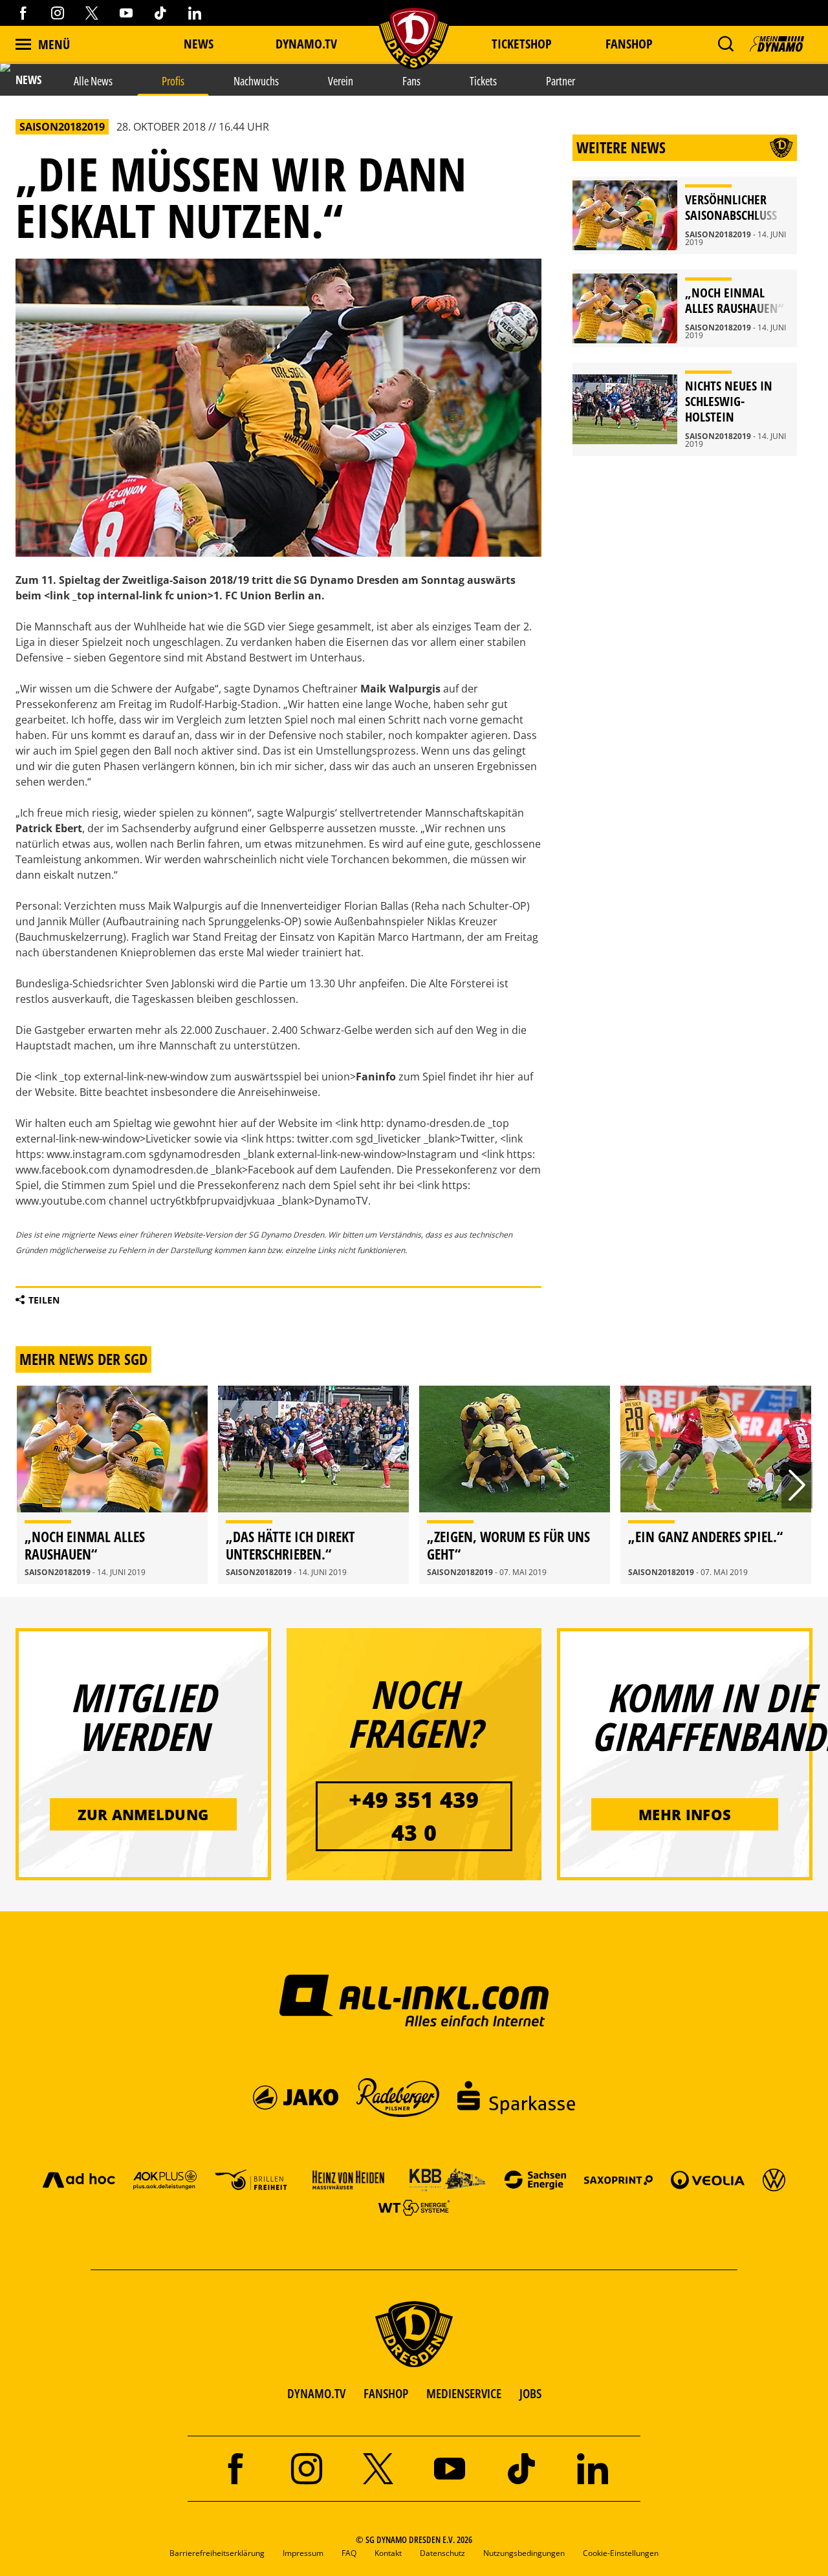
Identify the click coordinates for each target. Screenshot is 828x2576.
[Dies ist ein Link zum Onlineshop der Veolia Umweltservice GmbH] (708, 2179)
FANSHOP (386, 2393)
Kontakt (388, 2553)
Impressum (303, 2553)
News (199, 44)
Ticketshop (522, 44)
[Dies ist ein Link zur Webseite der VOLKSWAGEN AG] (774, 2179)
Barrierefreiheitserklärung (217, 2553)
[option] (112, 1485)
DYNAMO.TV (306, 44)
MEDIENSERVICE (464, 2393)
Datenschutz (442, 2553)
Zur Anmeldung (143, 1814)
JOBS (530, 2393)
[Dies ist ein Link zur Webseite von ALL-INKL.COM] (414, 2000)
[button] (725, 44)
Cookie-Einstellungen (621, 2553)
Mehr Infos (685, 1814)
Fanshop (629, 44)
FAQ (349, 2553)
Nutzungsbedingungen (524, 2553)
